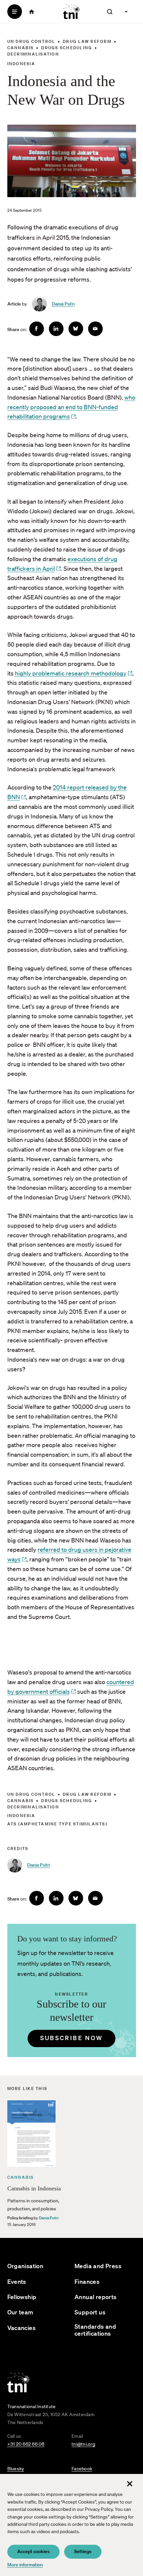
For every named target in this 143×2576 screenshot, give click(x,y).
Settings (83, 2551)
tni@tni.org (83, 2444)
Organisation (25, 2266)
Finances (87, 2282)
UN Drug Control (31, 41)
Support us (90, 2312)
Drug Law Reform (87, 41)
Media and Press (98, 2266)
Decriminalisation (33, 54)
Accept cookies (33, 2551)
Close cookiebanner (130, 2484)
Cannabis (21, 48)
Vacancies (22, 2328)
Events (17, 2282)
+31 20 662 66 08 (26, 2444)
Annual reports (96, 2297)
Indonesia (21, 64)
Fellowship (22, 2297)
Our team (20, 2312)
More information (25, 2565)
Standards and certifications (95, 2330)
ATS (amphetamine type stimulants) (57, 1824)
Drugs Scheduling (67, 48)
